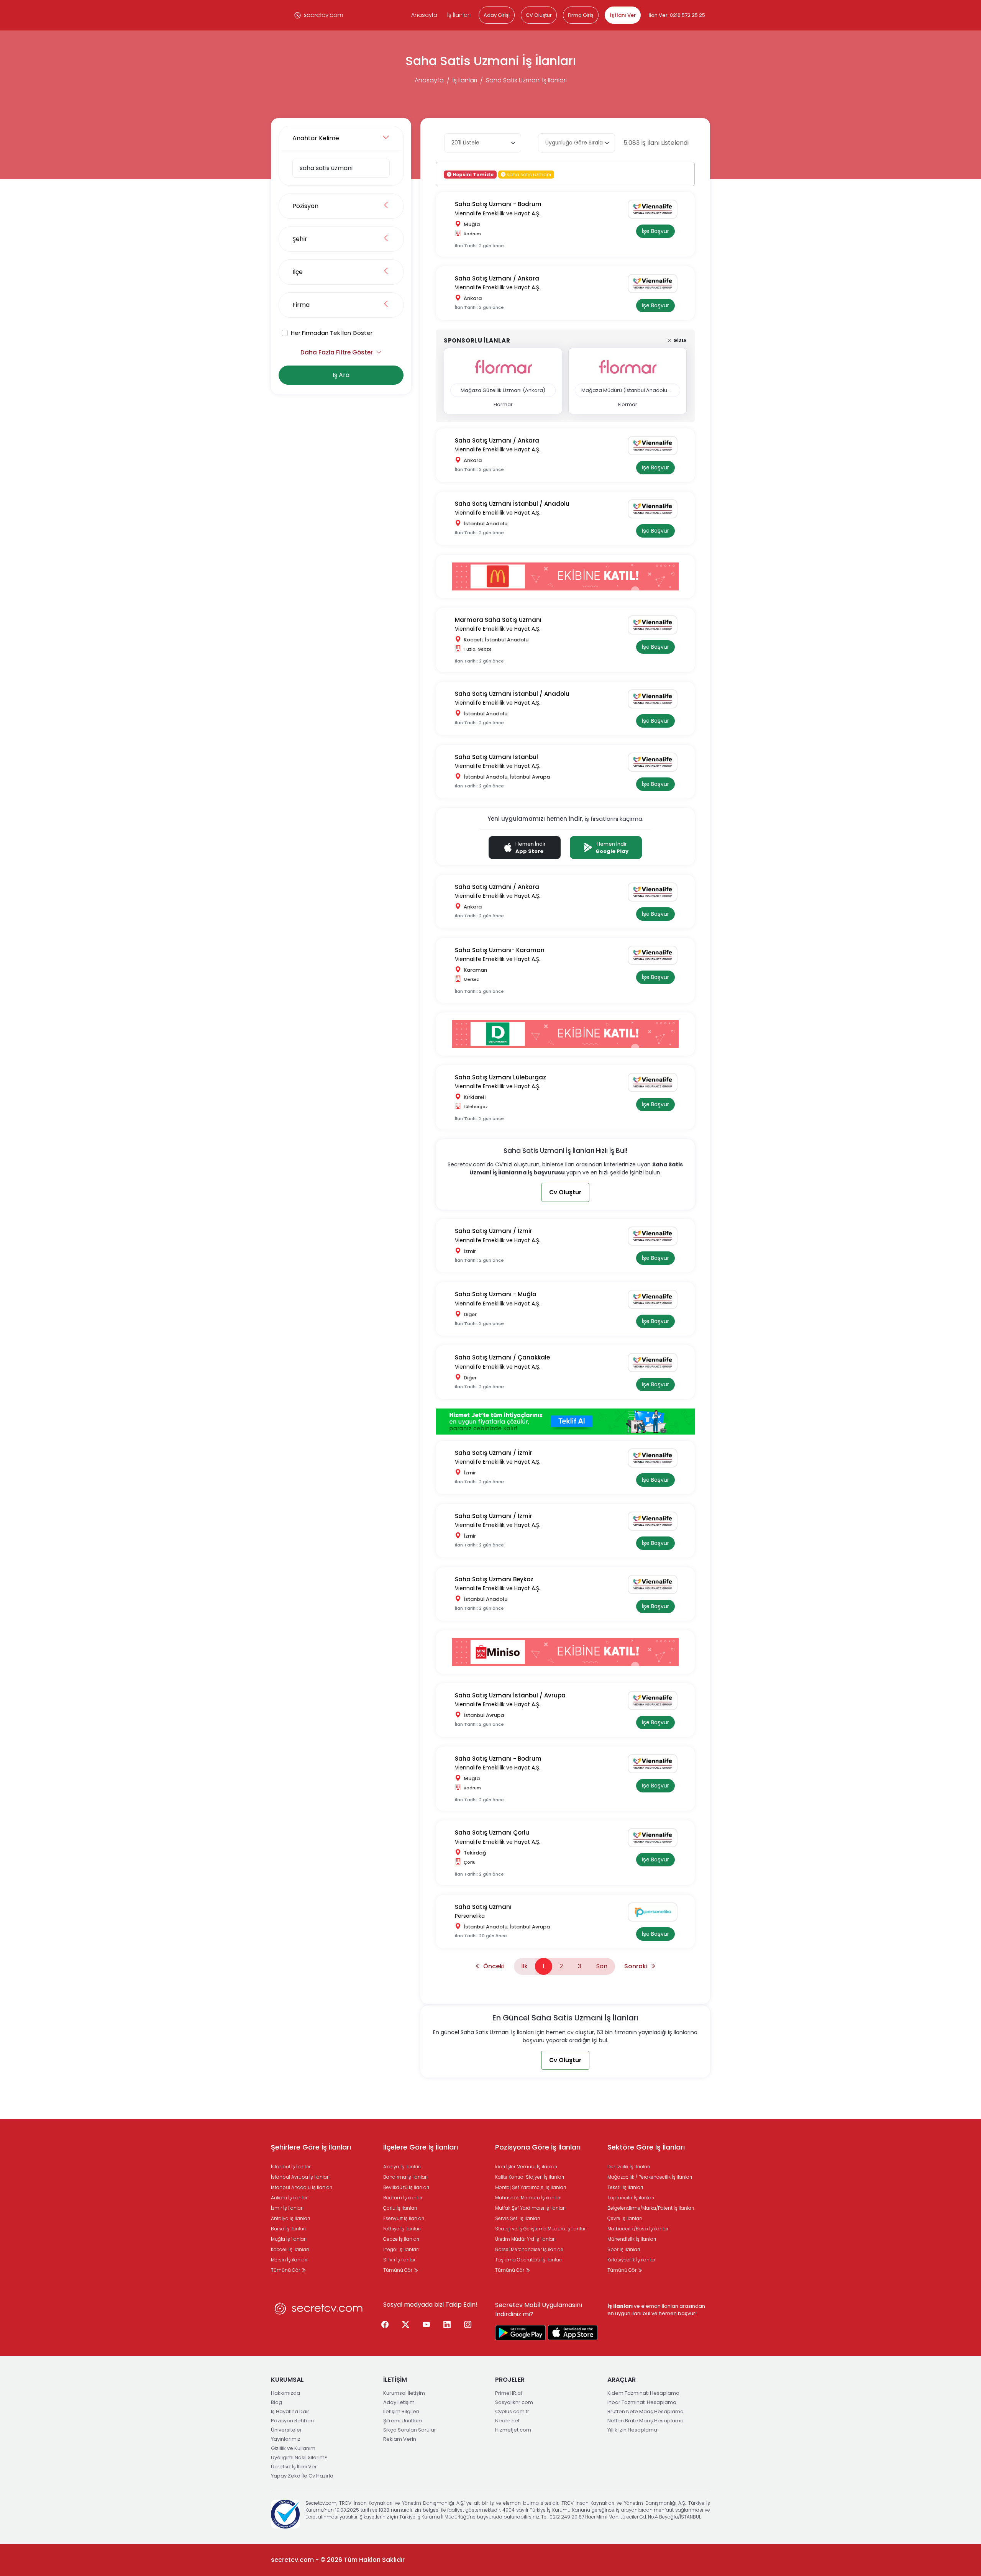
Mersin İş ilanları (289, 2260)
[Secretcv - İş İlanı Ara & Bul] (520, 2333)
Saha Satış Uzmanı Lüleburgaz (500, 1077)
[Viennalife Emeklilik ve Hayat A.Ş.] (655, 209)
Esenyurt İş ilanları (404, 2218)
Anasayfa (424, 15)
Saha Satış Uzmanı (483, 1907)
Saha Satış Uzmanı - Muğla (496, 1294)
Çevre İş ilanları (625, 2218)
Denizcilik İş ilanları (629, 2167)
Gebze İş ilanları (401, 2239)
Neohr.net (507, 2421)
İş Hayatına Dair (290, 2411)
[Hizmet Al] (565, 1421)
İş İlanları (459, 15)
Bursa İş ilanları (288, 2229)
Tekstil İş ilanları (625, 2187)
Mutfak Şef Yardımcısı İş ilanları (530, 2208)
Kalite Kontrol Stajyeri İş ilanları (530, 2177)
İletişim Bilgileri (401, 2411)
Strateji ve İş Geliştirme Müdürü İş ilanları (541, 2229)
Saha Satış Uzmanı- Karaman (500, 950)
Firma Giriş (581, 15)
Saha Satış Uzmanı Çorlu (492, 1832)
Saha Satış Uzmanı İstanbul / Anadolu (512, 504)
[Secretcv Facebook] (385, 2325)
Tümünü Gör (286, 2270)
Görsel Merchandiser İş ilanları (529, 2249)
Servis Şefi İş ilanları (518, 2218)
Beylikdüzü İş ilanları (406, 2187)
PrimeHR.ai (509, 2393)
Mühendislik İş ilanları (632, 2239)
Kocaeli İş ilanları (290, 2249)
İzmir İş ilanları (287, 2208)
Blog (276, 2402)
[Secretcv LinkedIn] (447, 2325)
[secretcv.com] (319, 15)
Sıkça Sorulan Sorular (410, 2430)
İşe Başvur (655, 231)
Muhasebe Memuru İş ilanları (528, 2198)
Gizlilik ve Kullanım (293, 2448)
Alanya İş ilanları (402, 2167)
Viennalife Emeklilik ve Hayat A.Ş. (498, 213)
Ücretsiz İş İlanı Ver (294, 2467)
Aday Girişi (497, 15)
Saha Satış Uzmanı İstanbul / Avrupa (510, 1695)
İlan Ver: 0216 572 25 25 (677, 15)
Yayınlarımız (286, 2439)
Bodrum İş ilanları (403, 2198)
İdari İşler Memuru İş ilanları (526, 2167)
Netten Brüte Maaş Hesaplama (646, 2421)
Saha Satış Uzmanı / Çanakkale (502, 1357)
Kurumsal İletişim (404, 2393)
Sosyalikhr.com (514, 2402)
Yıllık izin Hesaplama (632, 2430)
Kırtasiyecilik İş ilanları (632, 2260)
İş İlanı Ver (623, 15)
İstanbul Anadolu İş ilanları (302, 2187)
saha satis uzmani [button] (528, 174)
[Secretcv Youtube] (427, 2325)
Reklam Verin (400, 2439)
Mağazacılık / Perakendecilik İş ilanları (650, 2177)
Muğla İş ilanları (289, 2239)
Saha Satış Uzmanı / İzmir (494, 1231)
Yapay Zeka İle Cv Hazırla (302, 2476)
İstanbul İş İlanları (291, 2167)
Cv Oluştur (565, 1192)
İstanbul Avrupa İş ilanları (300, 2177)
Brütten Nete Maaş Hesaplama (646, 2411)
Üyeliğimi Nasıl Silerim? (299, 2457)
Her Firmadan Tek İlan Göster (332, 333)
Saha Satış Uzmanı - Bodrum (498, 204)
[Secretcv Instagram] (468, 2325)
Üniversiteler (286, 2430)
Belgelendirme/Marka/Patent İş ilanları (651, 2208)
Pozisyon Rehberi (292, 2421)
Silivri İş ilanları (400, 2260)
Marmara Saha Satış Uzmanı (498, 620)
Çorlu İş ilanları (400, 2208)
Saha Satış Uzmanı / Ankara (497, 278)
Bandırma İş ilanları (405, 2177)
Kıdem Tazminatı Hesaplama (643, 2393)
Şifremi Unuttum (403, 2421)
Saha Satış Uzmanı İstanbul (496, 757)
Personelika (470, 1916)
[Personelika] (655, 1912)
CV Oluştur (539, 15)
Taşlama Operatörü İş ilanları (528, 2260)
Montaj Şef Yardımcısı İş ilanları (531, 2187)
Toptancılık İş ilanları (631, 2198)
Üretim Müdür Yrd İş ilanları (525, 2239)
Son (602, 1966)
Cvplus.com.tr (512, 2411)
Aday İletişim (399, 2402)
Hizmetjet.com (513, 2430)
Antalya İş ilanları (290, 2218)
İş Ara (341, 375)
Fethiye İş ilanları (402, 2229)
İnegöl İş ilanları (401, 2249)
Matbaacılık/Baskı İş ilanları (638, 2229)
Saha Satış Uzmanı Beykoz (494, 1579)
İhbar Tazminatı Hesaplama (642, 2402)
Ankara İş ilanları (290, 2198)
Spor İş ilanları (624, 2249)
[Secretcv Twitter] (406, 2325)
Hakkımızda (285, 2393)
